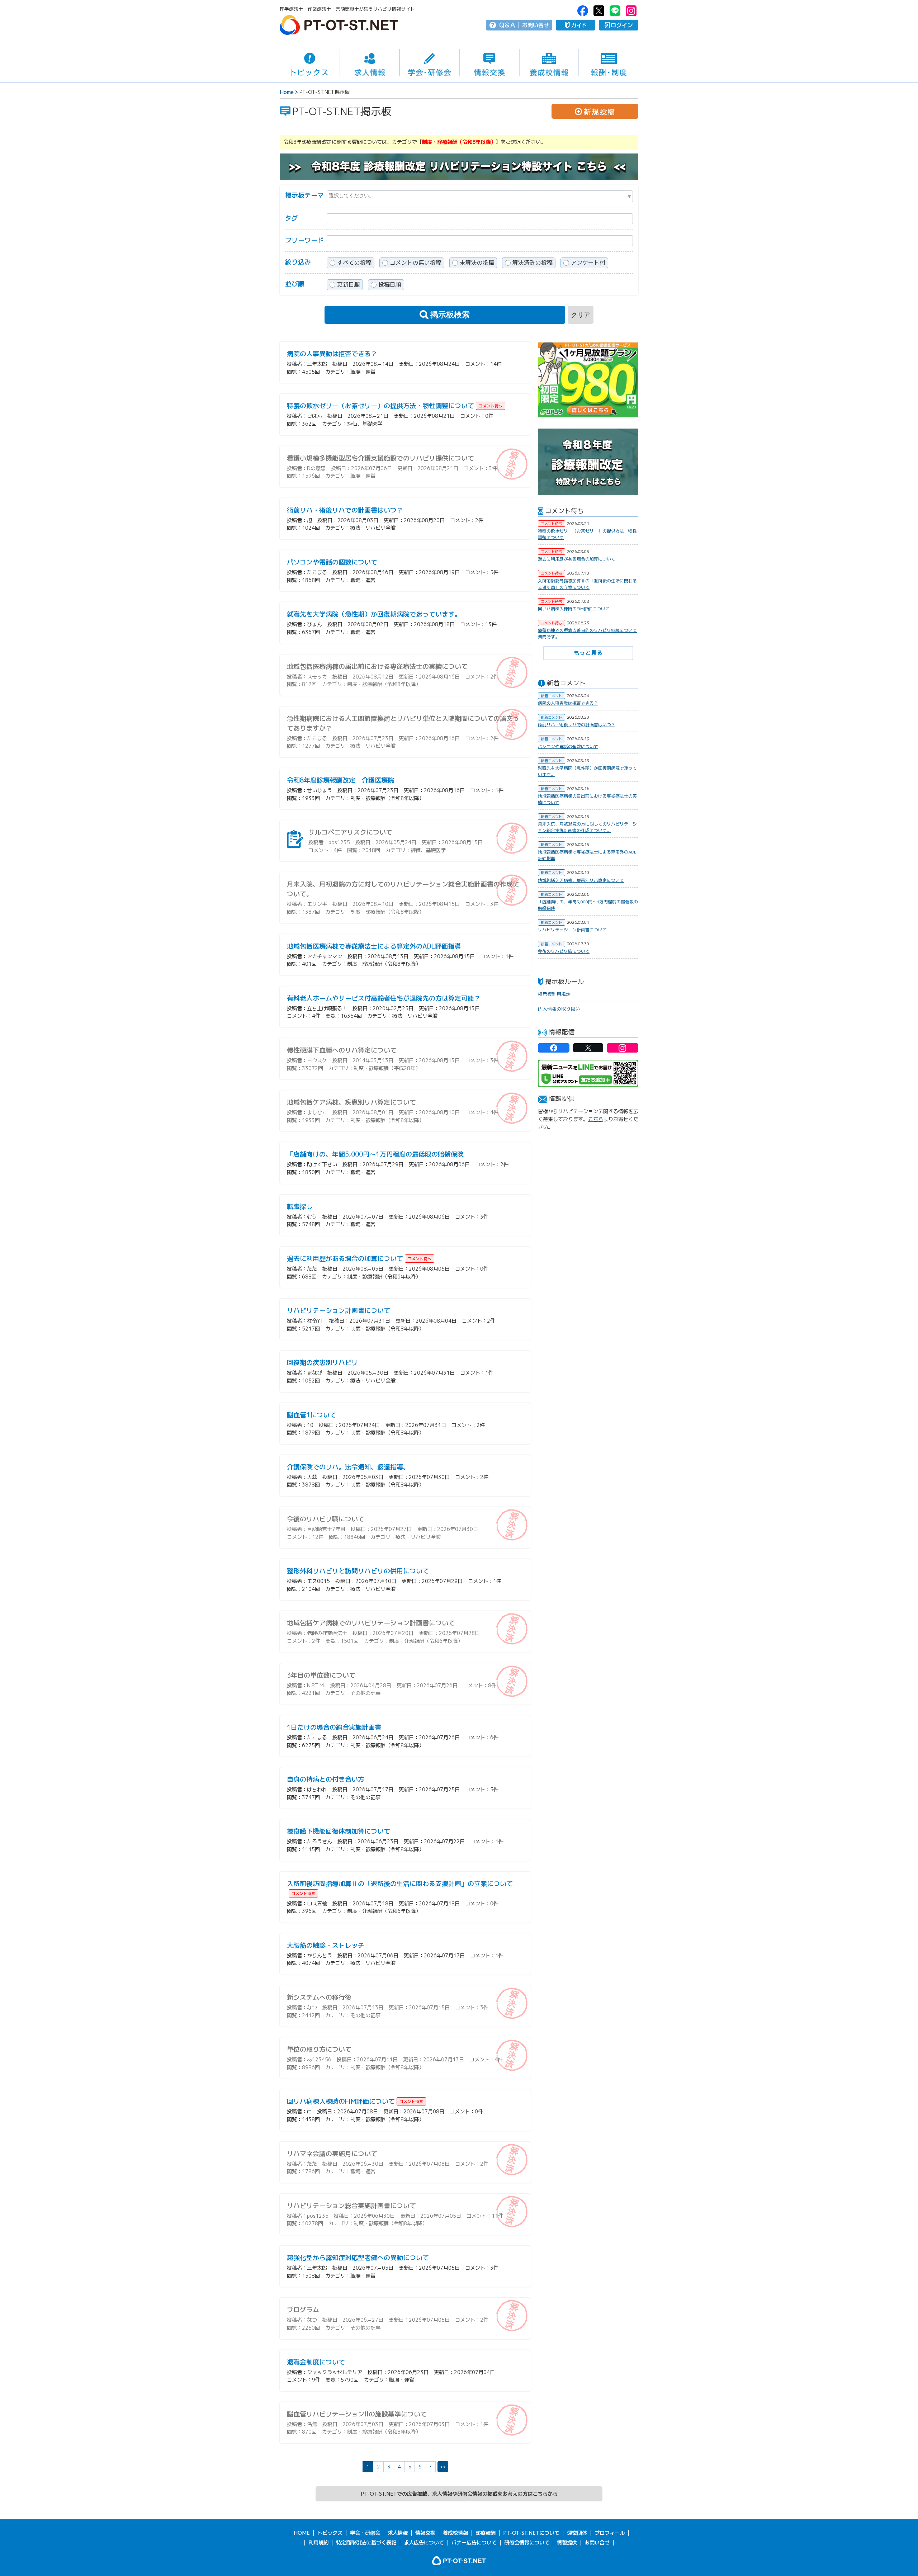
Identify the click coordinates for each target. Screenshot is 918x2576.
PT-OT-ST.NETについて (531, 2533)
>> (443, 2466)
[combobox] (480, 196)
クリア (581, 315)
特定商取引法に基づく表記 (366, 2543)
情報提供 (567, 2543)
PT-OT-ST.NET (339, 25)
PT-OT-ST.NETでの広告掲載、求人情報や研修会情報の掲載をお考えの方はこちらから (459, 2494)
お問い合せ (536, 25)
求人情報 (370, 63)
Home (287, 92)
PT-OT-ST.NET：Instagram (631, 11)
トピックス (310, 63)
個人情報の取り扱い (559, 1009)
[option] (588, 380)
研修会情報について (527, 2543)
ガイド (576, 25)
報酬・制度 (609, 63)
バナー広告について (474, 2543)
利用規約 (318, 2543)
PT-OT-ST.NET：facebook (583, 11)
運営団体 (577, 2533)
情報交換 (489, 63)
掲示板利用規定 (554, 994)
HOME (302, 2533)
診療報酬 (486, 2533)
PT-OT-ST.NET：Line (615, 11)
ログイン (619, 25)
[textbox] (480, 195)
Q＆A (507, 25)
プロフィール (610, 2533)
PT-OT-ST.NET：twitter (599, 11)
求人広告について (424, 2543)
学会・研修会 (429, 63)
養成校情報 (549, 63)
